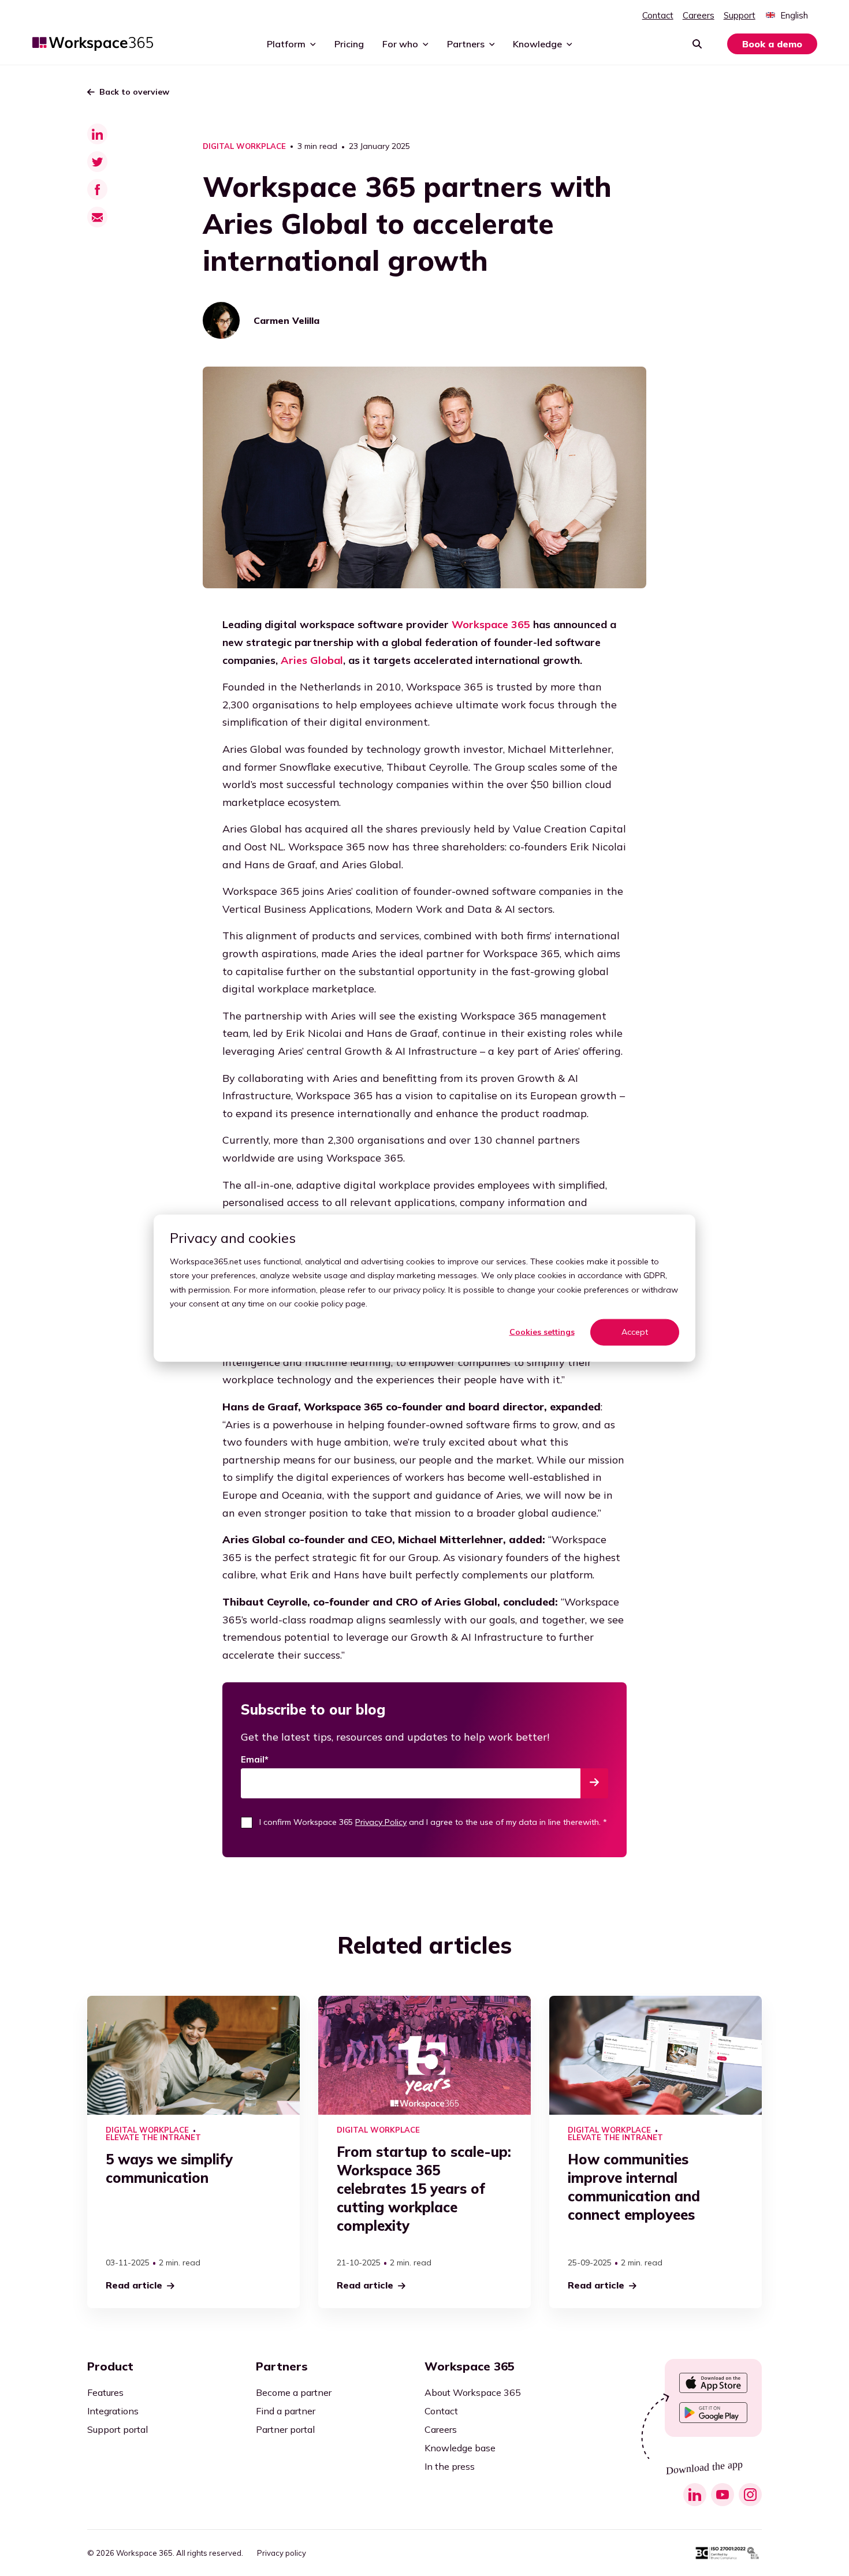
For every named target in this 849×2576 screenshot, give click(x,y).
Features (105, 2392)
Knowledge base (460, 2448)
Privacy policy (282, 2553)
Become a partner (294, 2392)
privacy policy (419, 1289)
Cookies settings (542, 1332)
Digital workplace (244, 146)
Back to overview (134, 92)
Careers (699, 15)
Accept (635, 1332)
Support (740, 15)
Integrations (113, 2411)
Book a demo (772, 44)
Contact (658, 15)
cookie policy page (330, 1304)
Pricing (349, 44)
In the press (450, 2466)
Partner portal (285, 2429)
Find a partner (286, 2411)
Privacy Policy (381, 1822)
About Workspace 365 (473, 2392)
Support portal (118, 2429)
